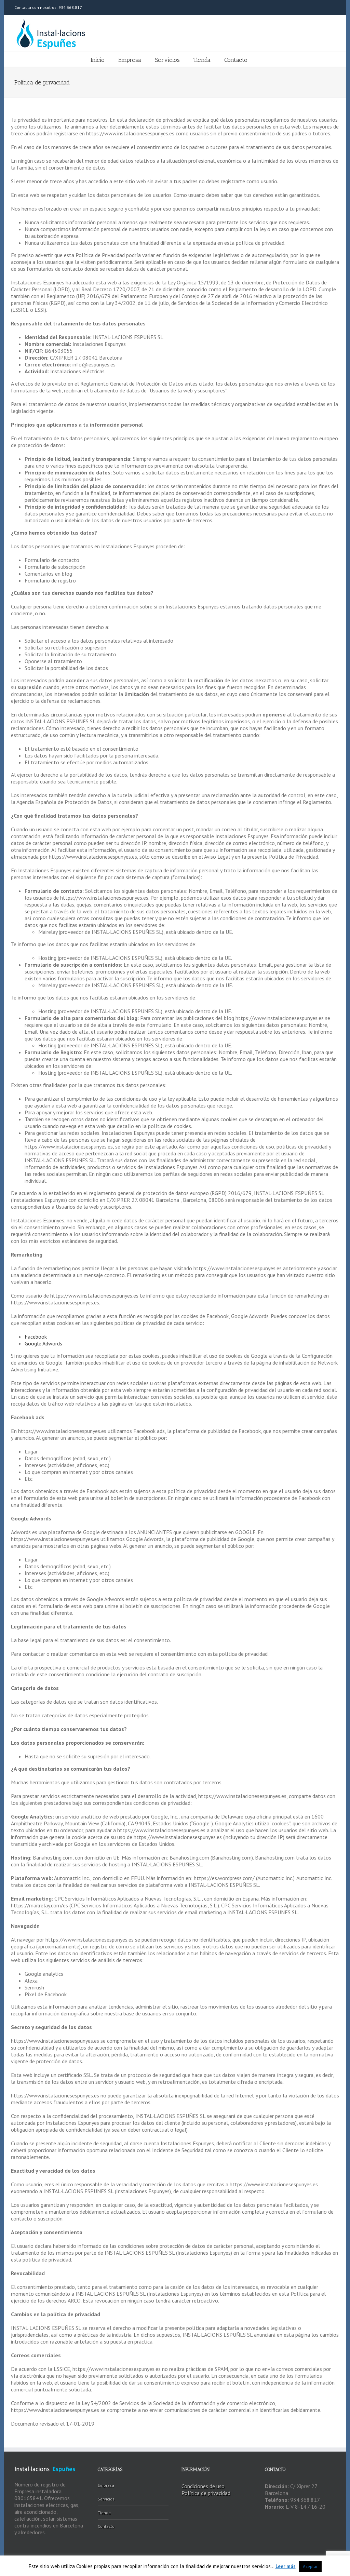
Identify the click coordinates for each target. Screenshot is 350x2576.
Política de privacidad (206, 2493)
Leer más (286, 2566)
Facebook (36, 1337)
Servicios (167, 60)
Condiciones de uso (203, 2486)
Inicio (98, 60)
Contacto (236, 60)
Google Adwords (43, 1343)
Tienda (202, 60)
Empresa (130, 60)
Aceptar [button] (310, 2567)
